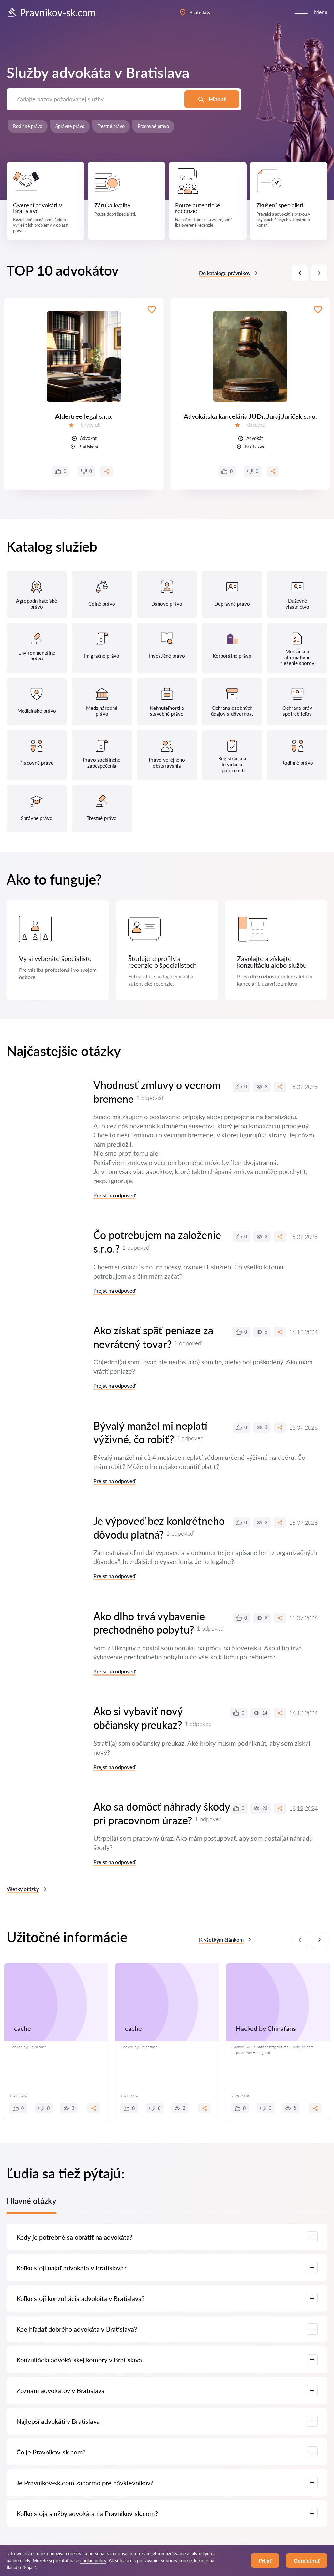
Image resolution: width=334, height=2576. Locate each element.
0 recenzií (90, 425)
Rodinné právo (28, 126)
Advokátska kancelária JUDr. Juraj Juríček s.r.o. (250, 416)
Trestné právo (111, 126)
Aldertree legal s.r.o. (84, 416)
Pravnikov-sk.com (58, 12)
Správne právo (70, 126)
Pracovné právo (153, 126)
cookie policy (93, 2560)
